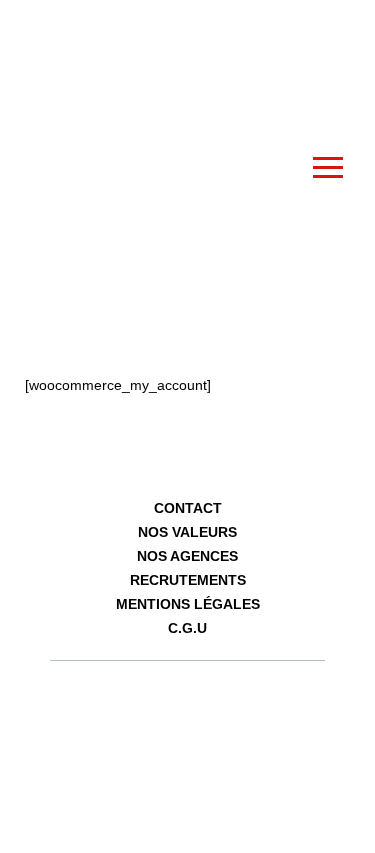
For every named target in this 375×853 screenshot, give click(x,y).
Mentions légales (188, 604)
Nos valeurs (187, 532)
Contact (188, 508)
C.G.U (187, 628)
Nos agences (187, 556)
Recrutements (188, 580)
